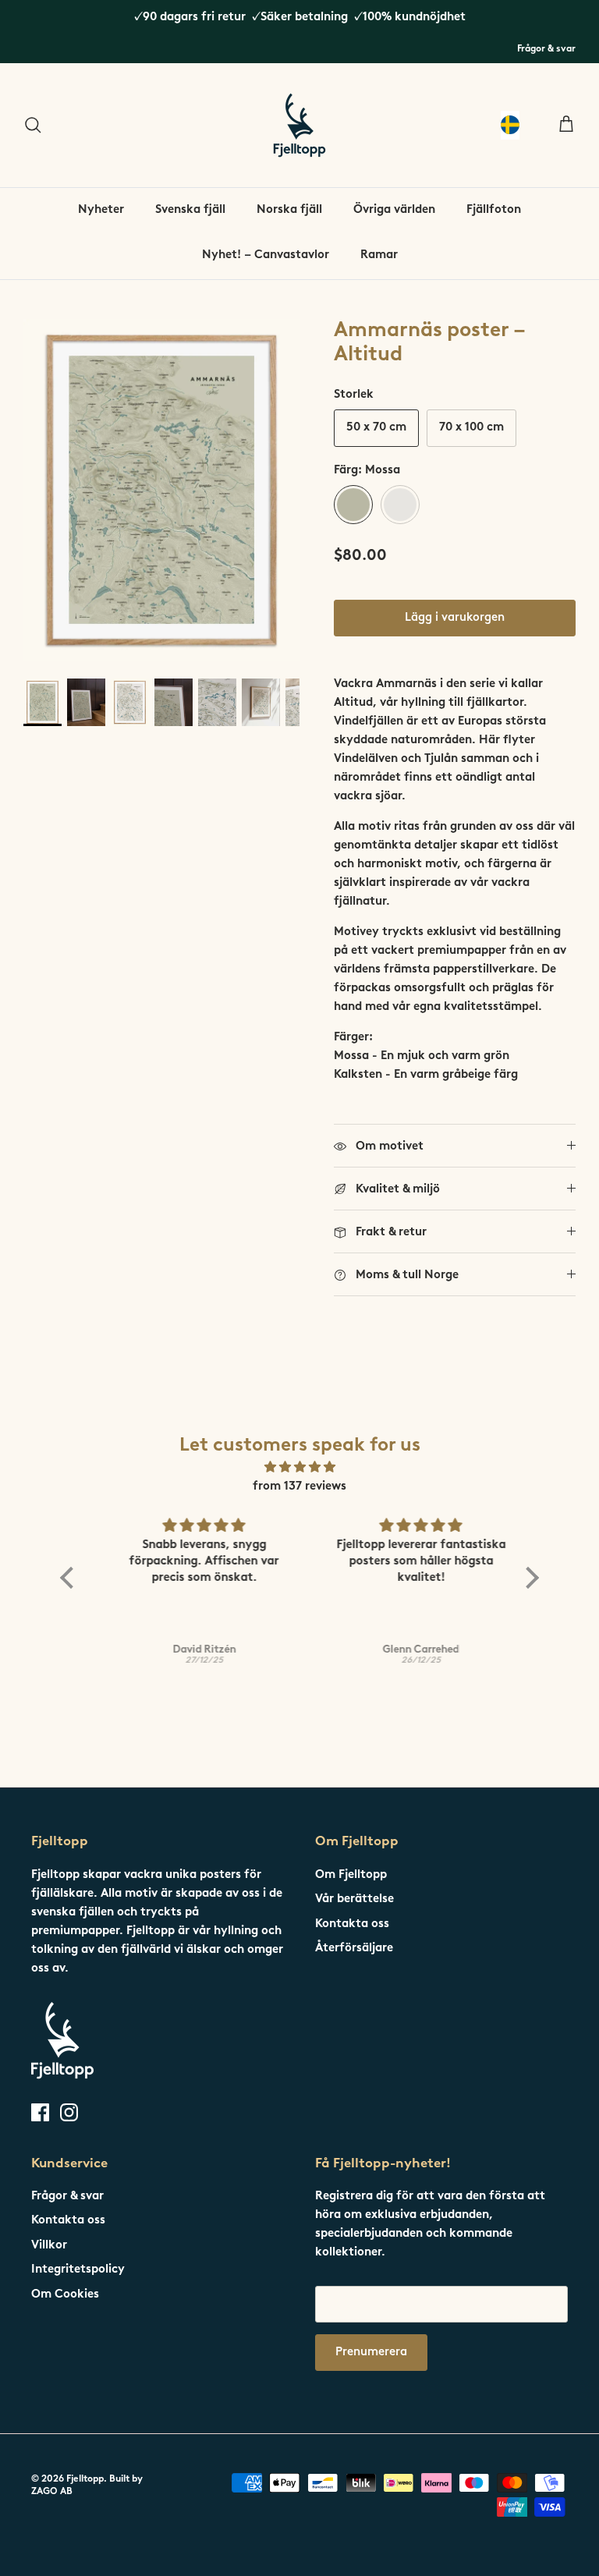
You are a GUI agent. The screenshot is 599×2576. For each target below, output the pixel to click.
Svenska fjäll (190, 210)
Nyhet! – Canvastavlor (266, 255)
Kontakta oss (352, 1924)
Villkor (49, 2246)
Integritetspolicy (78, 2270)
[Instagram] (69, 2112)
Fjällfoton (494, 210)
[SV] (510, 125)
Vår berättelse (354, 1899)
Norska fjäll (289, 210)
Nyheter (101, 210)
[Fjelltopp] (299, 125)
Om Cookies (65, 2295)
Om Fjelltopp (351, 1875)
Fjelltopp (85, 2479)
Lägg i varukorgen (455, 618)
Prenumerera (371, 2353)
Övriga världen (394, 210)
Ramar (379, 255)
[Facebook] (40, 2112)
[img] (299, 1468)
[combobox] (510, 125)
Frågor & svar (546, 49)
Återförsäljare (354, 1949)
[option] (161, 490)
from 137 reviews (299, 1487)
